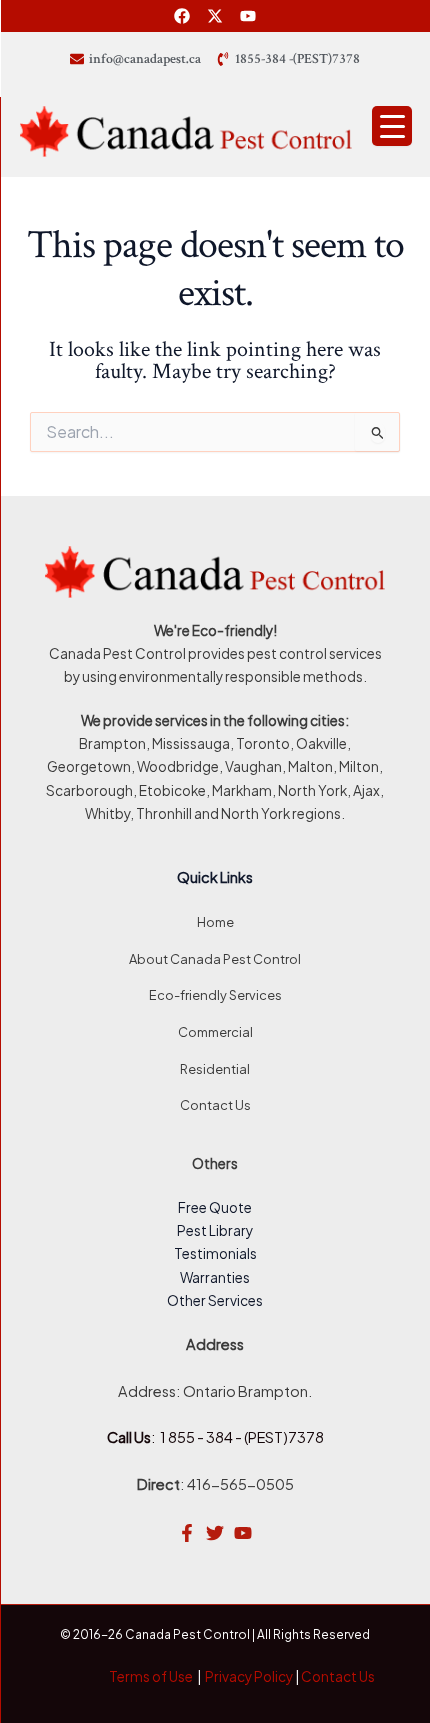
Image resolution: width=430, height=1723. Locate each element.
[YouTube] (243, 1533)
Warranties (215, 1277)
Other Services (215, 1300)
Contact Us (215, 1105)
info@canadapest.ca (145, 59)
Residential (215, 1069)
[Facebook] (187, 1533)
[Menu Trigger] (392, 126)
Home (215, 922)
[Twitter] (215, 1533)
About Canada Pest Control (215, 959)
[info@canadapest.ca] (77, 59)
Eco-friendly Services (215, 995)
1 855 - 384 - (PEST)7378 (242, 1437)
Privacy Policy (249, 1676)
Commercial (215, 1032)
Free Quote (215, 1207)
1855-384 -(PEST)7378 (297, 59)
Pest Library (215, 1230)
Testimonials (215, 1253)
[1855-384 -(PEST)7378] (223, 59)
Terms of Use (151, 1676)
